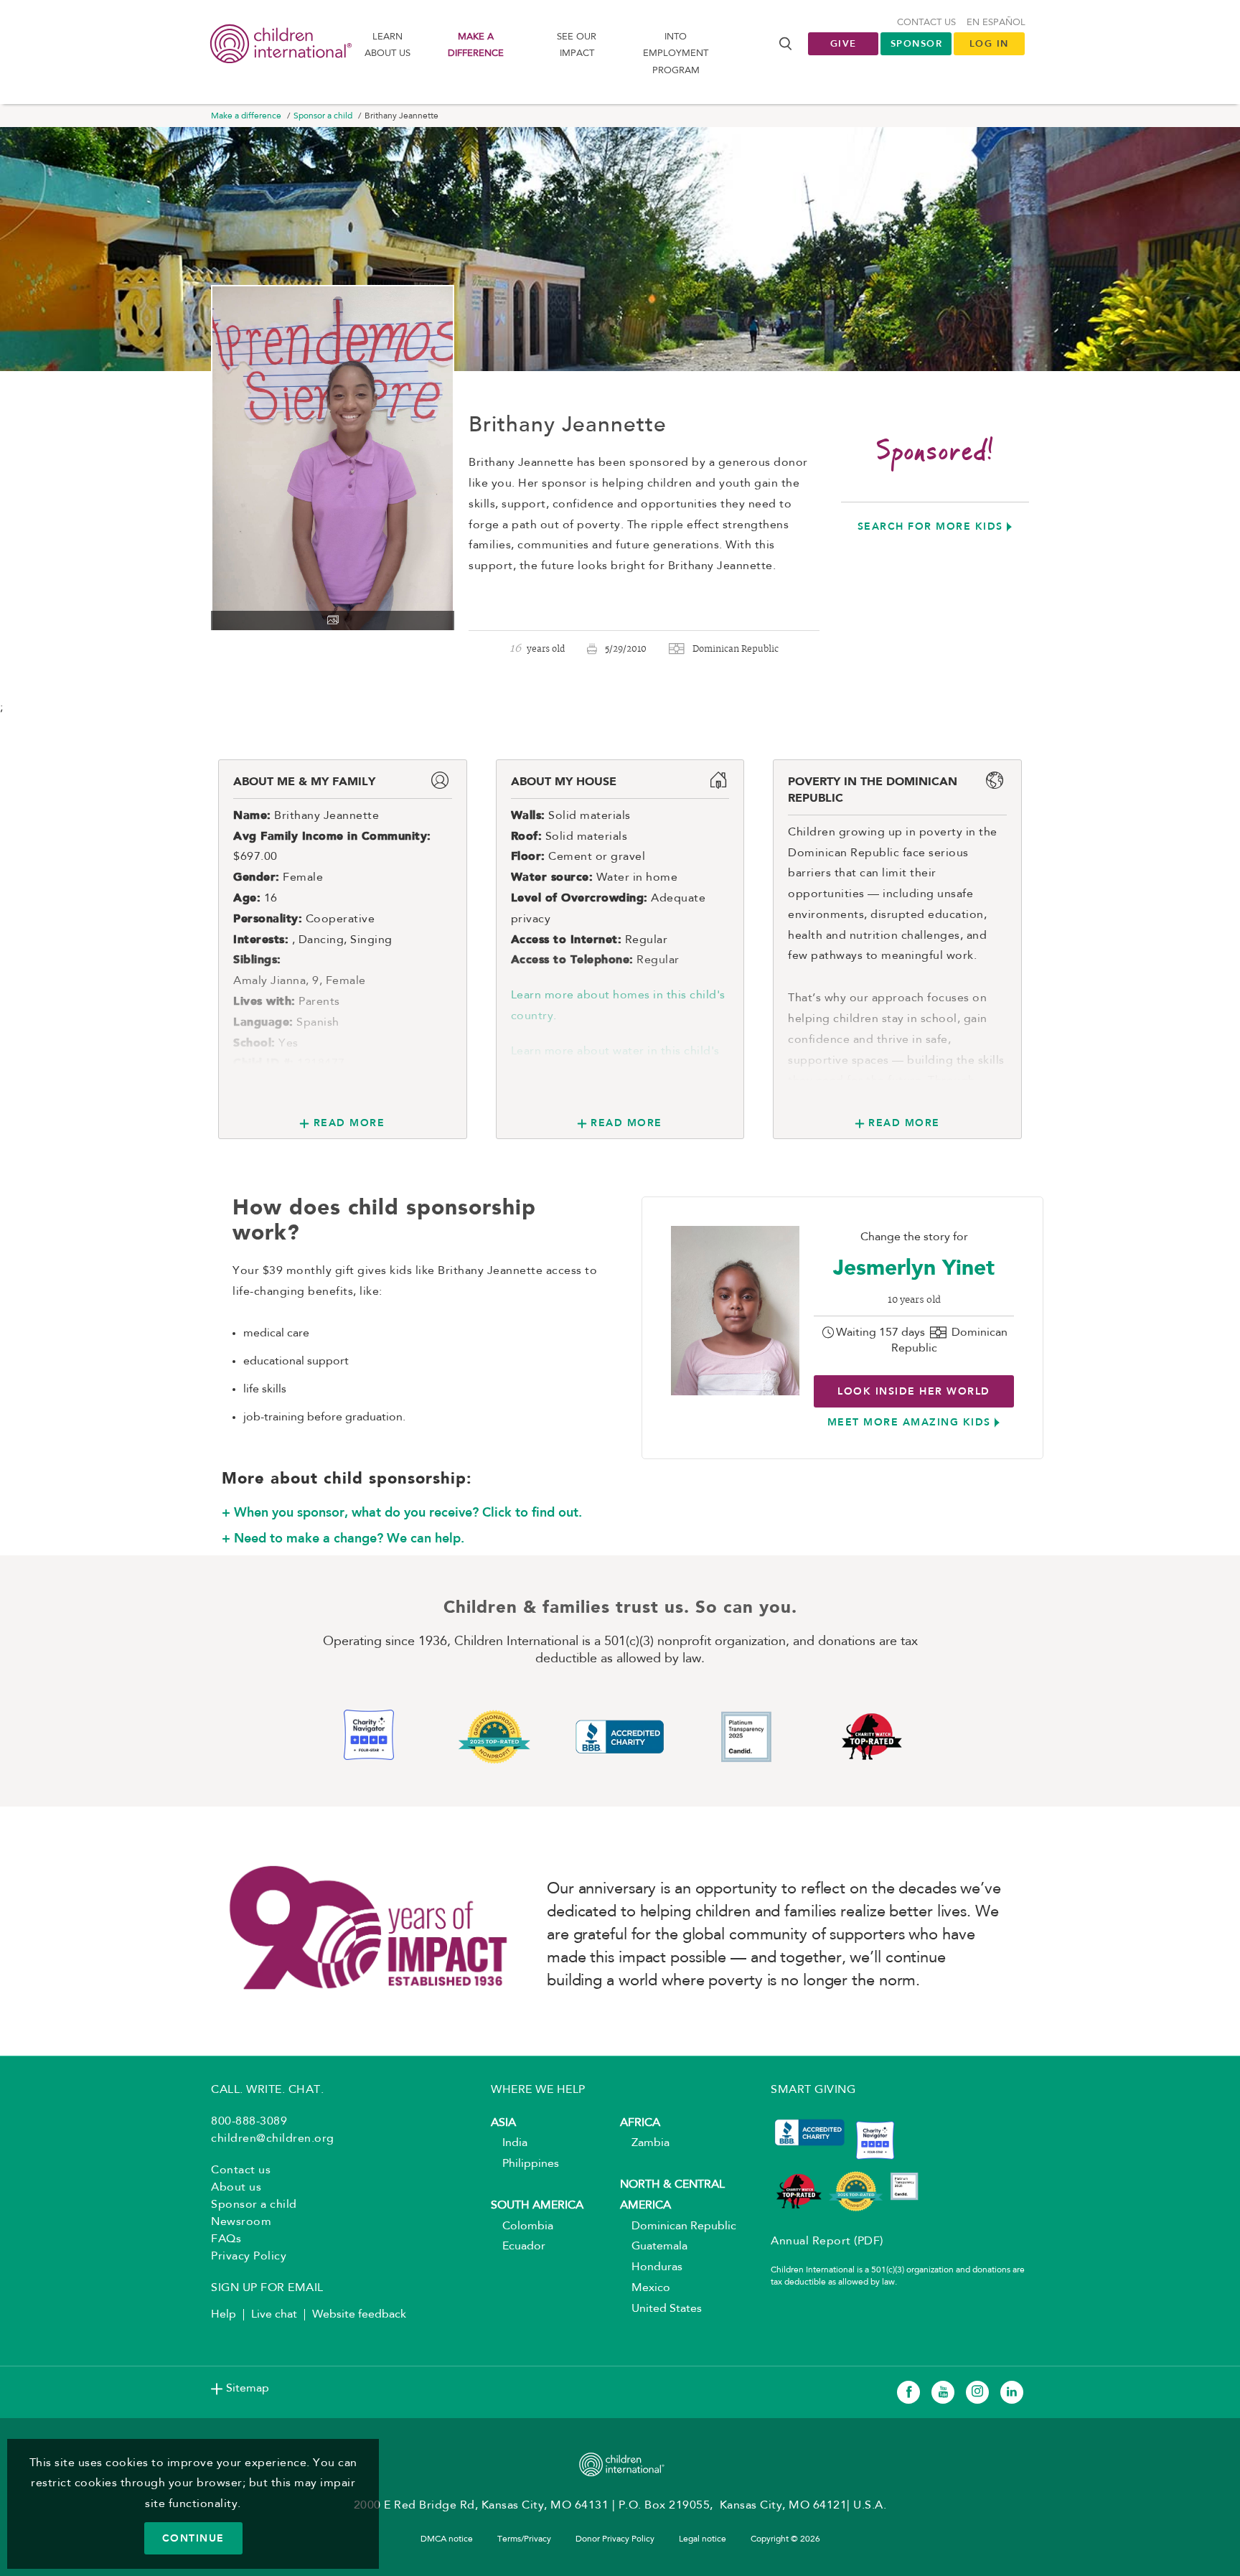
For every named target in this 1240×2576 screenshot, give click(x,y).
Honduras (651, 2267)
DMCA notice (447, 2539)
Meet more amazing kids (909, 1422)
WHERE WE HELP (538, 2090)
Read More (349, 1123)
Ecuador (518, 2247)
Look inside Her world (914, 1391)
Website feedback (359, 2315)
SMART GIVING (813, 2090)
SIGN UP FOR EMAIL (267, 2288)
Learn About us (387, 45)
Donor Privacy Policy (615, 2539)
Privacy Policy (249, 2257)
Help (224, 2315)
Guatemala (654, 2247)
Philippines (525, 2164)
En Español (996, 23)
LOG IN (989, 43)
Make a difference (476, 45)
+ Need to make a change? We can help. (343, 1538)
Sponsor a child (323, 116)
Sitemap (248, 2389)
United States (661, 2309)
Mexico (645, 2288)
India (509, 2143)
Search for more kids (930, 526)
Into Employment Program (676, 54)
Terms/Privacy (524, 2539)
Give (844, 43)
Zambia (645, 2143)
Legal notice (703, 2539)
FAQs (226, 2239)
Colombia (522, 2226)
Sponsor (917, 43)
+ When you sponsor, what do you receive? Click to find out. (402, 1512)
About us (236, 2188)
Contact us (926, 23)
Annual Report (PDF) (827, 2242)
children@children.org (273, 2139)
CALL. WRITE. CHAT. (267, 2090)
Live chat (274, 2315)
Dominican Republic (678, 2226)
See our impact (577, 45)
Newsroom (241, 2222)
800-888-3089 (249, 2122)
